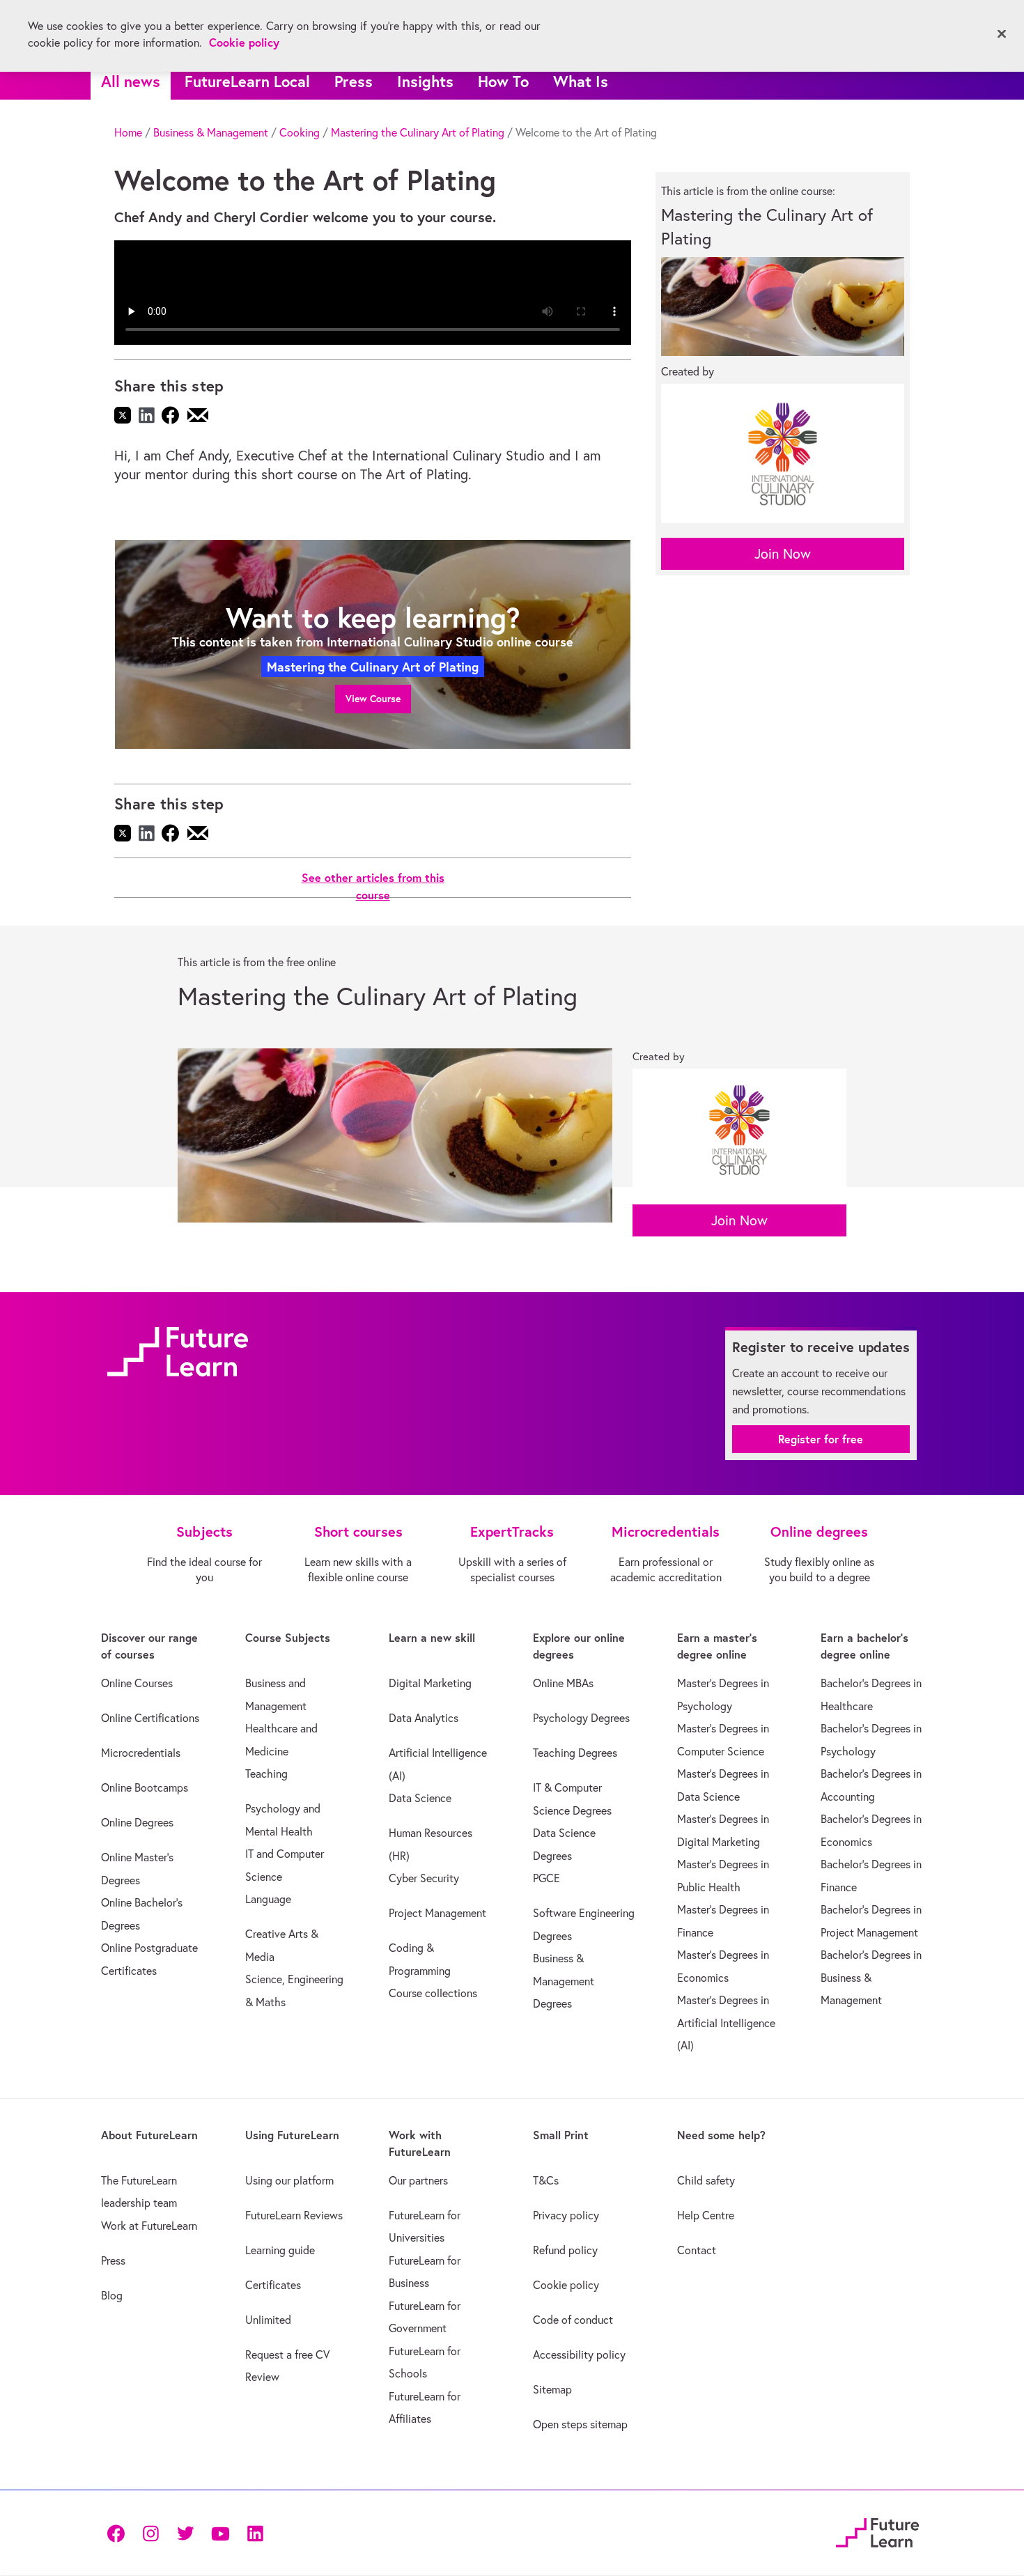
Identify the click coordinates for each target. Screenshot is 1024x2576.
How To (503, 81)
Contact (697, 2250)
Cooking (300, 132)
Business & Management (211, 132)
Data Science (420, 1798)
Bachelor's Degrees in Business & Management (871, 1977)
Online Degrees (137, 1822)
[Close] (1002, 34)
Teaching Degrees (575, 1753)
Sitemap (552, 2389)
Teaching (266, 1774)
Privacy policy (566, 2215)
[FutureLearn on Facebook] (119, 2532)
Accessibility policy (579, 2354)
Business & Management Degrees (564, 1981)
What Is (581, 81)
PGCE (546, 1878)
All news (131, 81)
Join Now (783, 553)
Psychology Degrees (581, 1718)
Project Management (437, 1913)
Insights (425, 81)
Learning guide (280, 2250)
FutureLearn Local (247, 81)
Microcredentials (141, 1753)
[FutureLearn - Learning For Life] (877, 2530)
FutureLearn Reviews (294, 2215)
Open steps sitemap (580, 2424)
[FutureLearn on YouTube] (220, 2532)
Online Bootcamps (145, 1787)
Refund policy (565, 2250)
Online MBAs (563, 1683)
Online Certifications (150, 1718)
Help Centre (706, 2215)
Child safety (706, 2180)
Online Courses (137, 1683)
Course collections (433, 1993)
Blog (112, 2295)
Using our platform (289, 2180)
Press (354, 81)
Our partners (418, 2180)
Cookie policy (566, 2285)
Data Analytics (424, 1718)
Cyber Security (424, 1878)
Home (128, 132)
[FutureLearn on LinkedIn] (255, 2532)
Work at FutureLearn (149, 2226)
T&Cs (546, 2180)
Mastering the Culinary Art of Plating (418, 132)
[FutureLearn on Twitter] (185, 2532)
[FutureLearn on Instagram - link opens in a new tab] (150, 2532)
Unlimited (268, 2320)
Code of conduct (573, 2320)
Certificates (273, 2285)
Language (268, 1899)
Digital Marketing (430, 1683)
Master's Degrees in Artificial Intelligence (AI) (726, 2023)
